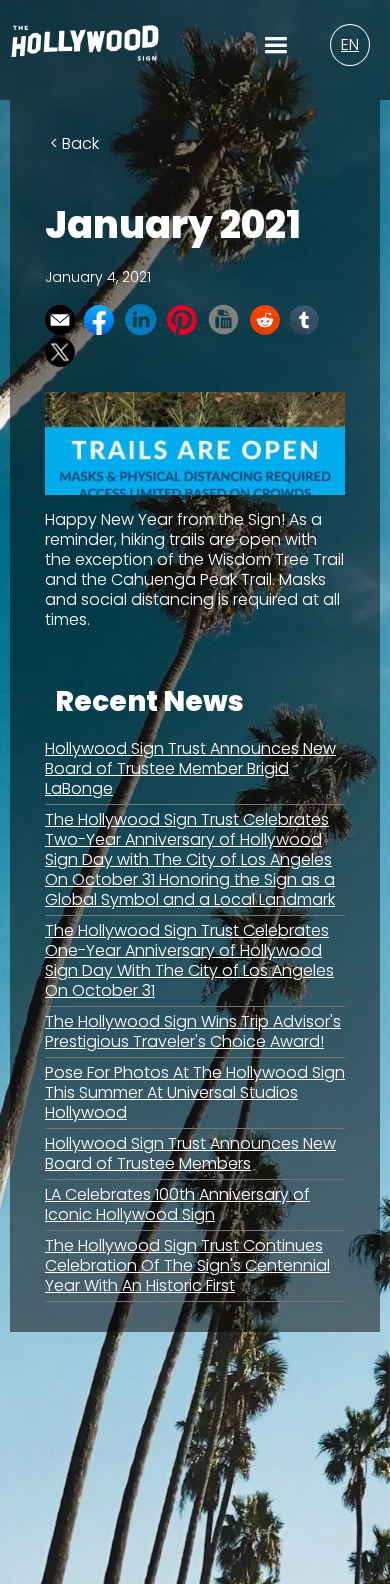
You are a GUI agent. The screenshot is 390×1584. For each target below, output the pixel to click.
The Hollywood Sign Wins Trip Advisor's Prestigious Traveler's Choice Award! (193, 1031)
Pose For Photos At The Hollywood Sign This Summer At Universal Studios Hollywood (195, 1092)
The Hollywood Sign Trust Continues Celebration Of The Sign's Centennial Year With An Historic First (187, 1265)
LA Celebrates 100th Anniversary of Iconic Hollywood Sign (177, 1204)
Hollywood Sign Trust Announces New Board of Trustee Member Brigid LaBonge (190, 768)
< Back (74, 143)
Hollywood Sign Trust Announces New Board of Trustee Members (190, 1153)
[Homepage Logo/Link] (85, 50)
